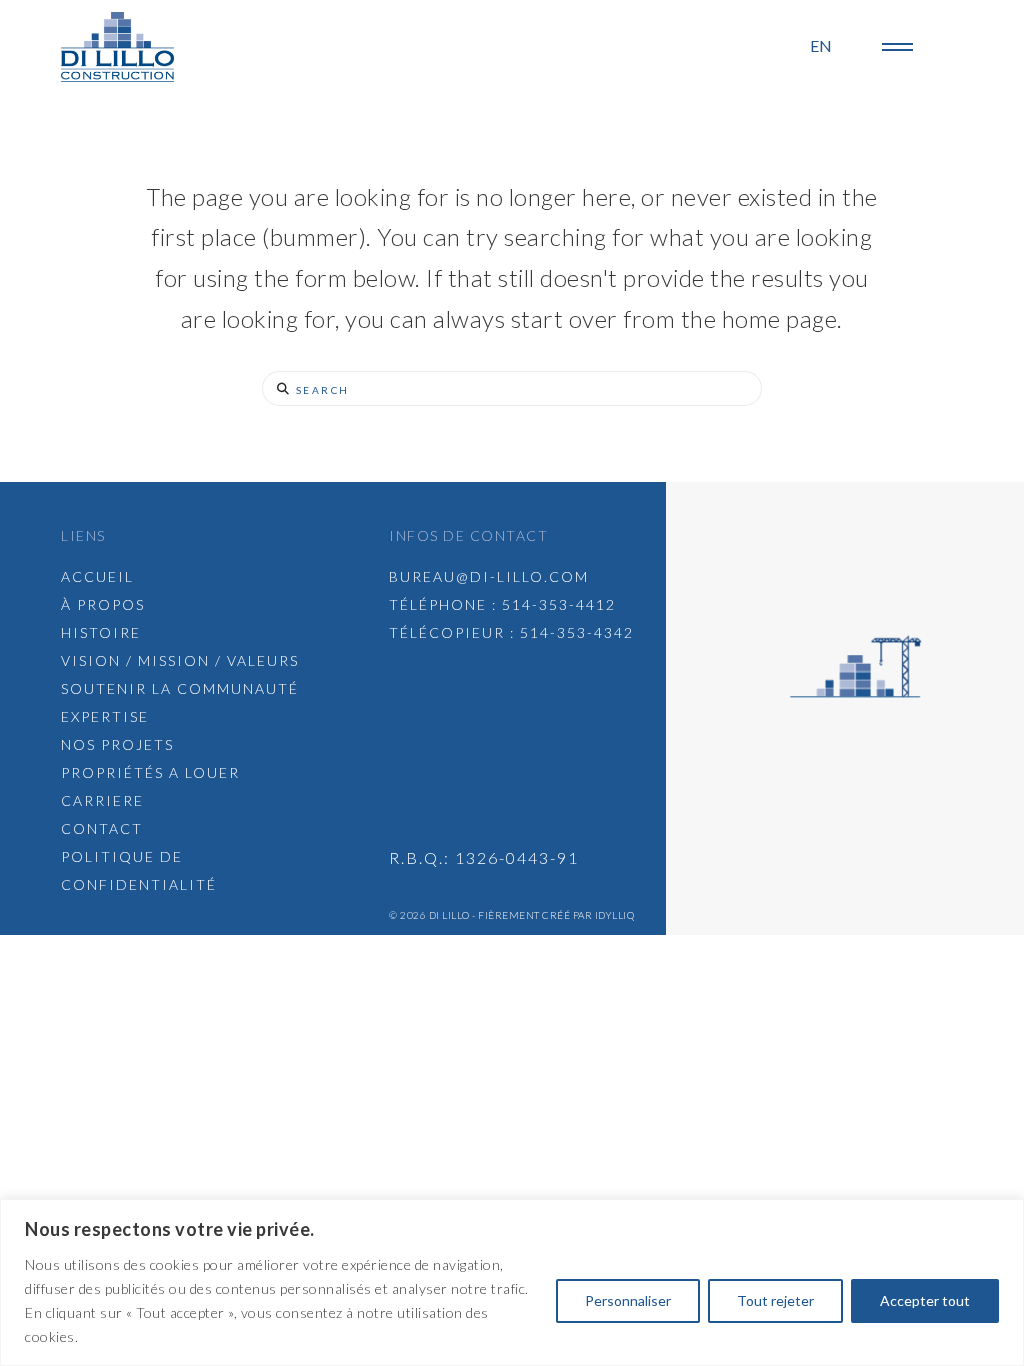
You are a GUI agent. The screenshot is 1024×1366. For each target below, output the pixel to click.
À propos (103, 604)
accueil (97, 576)
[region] (512, 1282)
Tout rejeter (775, 1300)
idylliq (615, 915)
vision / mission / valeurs (180, 660)
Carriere (102, 800)
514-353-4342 (577, 632)
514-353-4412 (559, 604)
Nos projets (117, 744)
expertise (105, 716)
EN (821, 45)
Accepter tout (925, 1300)
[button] (897, 46)
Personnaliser (628, 1300)
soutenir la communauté (180, 688)
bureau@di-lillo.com (489, 576)
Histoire (101, 632)
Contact (102, 828)
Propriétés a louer (150, 772)
